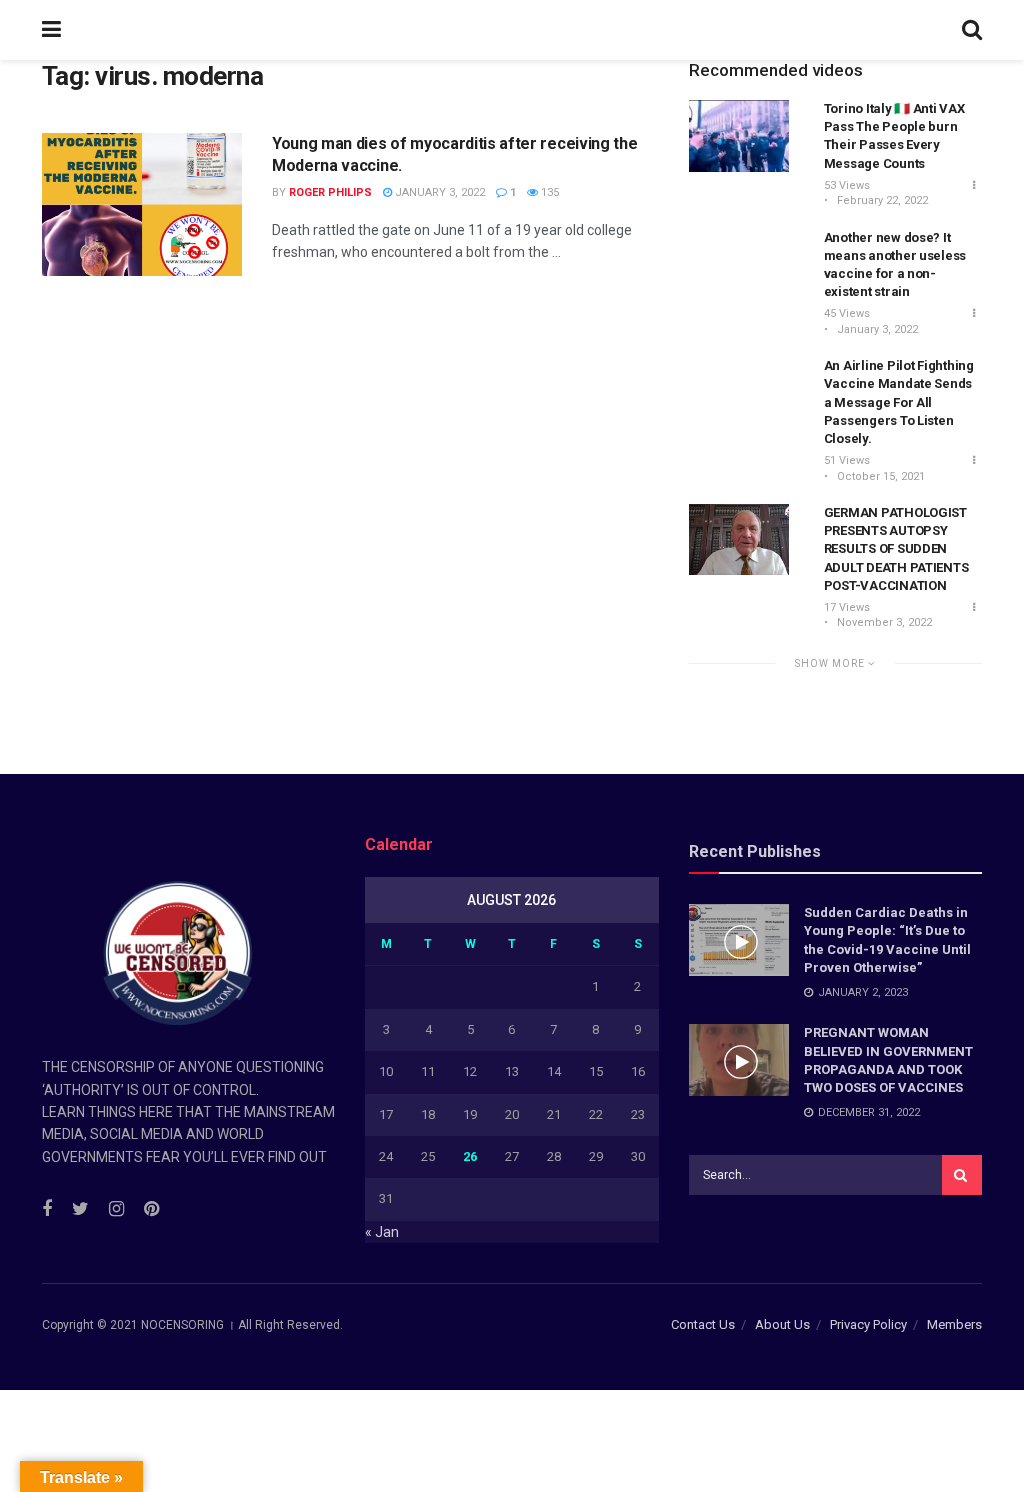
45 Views (847, 313)
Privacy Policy (868, 1324)
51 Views (847, 460)
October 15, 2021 (879, 476)
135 (548, 192)
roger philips (330, 192)
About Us (782, 1324)
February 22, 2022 (881, 200)
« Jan (382, 1232)
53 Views (847, 185)
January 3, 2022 (438, 192)
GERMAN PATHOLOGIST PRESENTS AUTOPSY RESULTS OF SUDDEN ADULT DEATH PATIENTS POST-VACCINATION (896, 549)
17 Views (847, 607)
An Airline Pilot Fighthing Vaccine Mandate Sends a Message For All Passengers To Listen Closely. (899, 402)
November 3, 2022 (883, 622)
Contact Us (703, 1324)
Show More (831, 663)
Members (954, 1324)
